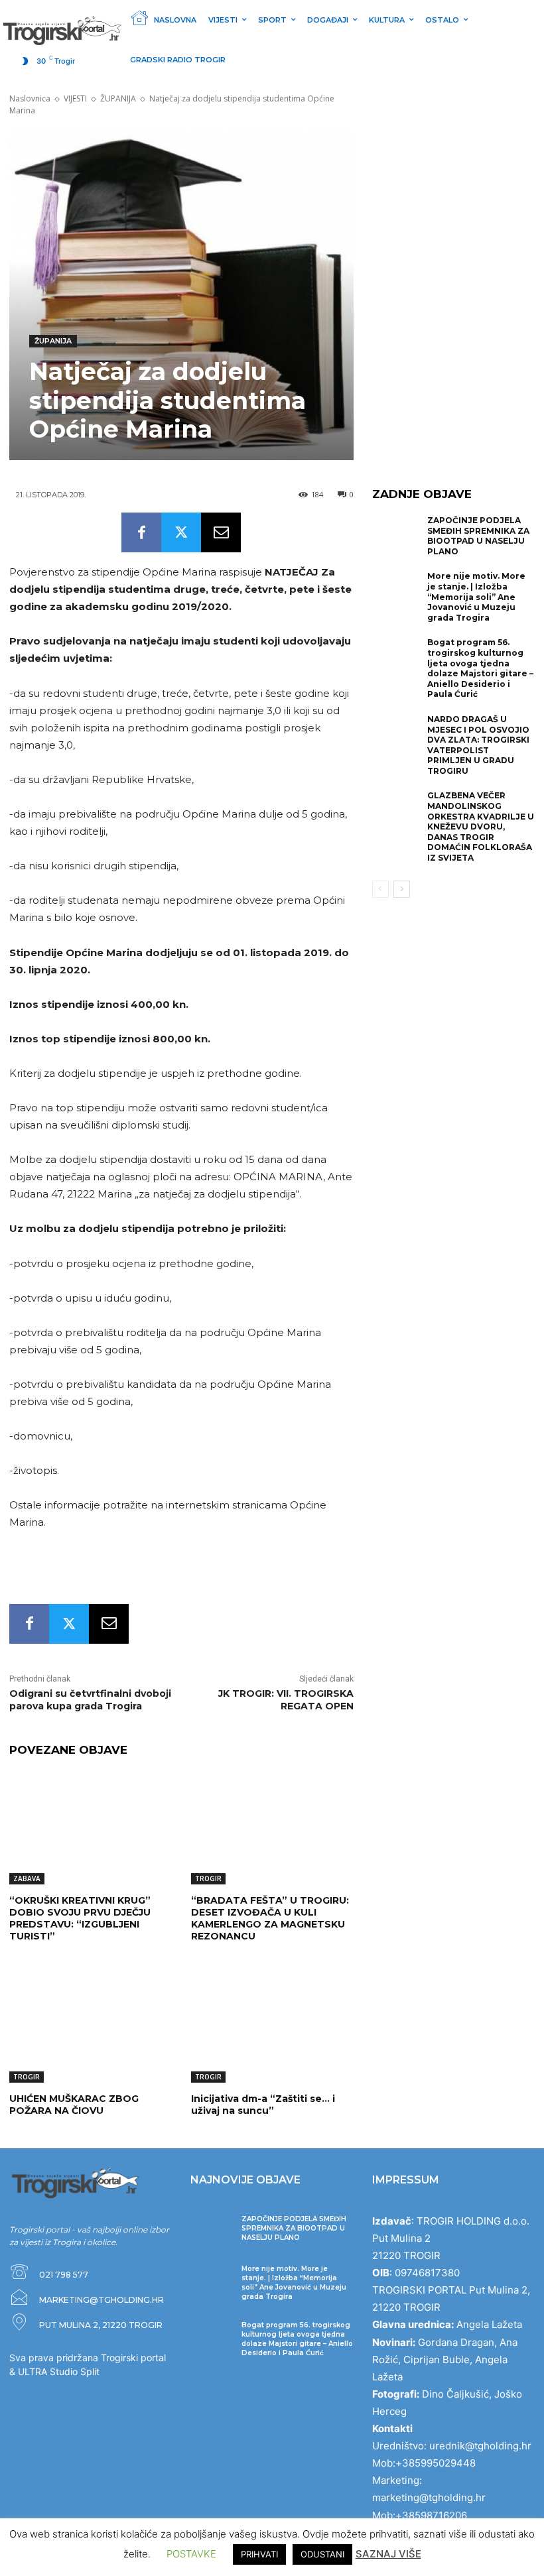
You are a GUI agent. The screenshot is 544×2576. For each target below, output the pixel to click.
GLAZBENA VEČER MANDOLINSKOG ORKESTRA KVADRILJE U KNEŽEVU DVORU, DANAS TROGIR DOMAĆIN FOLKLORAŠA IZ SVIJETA (481, 827)
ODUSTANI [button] (322, 2554)
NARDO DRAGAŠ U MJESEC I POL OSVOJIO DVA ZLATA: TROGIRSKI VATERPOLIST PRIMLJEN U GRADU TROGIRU (478, 745)
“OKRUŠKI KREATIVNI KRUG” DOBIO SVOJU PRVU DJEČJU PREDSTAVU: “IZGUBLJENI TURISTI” (80, 1919)
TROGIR (208, 1878)
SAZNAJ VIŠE (388, 2554)
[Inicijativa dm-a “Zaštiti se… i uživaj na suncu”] (272, 2026)
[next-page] (402, 889)
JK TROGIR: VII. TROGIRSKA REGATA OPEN (286, 1700)
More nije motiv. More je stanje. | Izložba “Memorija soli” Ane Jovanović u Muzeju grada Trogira (476, 596)
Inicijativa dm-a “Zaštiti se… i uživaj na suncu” (263, 2105)
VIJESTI (75, 98)
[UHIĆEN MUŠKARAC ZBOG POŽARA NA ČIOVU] (90, 2026)
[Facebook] (141, 532)
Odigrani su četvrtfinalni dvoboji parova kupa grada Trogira (90, 1700)
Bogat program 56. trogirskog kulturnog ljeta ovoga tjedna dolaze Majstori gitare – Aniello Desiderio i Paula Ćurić (480, 668)
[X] (181, 532)
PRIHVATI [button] (259, 2554)
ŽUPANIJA (118, 98)
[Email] (221, 532)
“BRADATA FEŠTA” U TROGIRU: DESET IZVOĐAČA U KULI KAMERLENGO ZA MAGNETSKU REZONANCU (270, 1919)
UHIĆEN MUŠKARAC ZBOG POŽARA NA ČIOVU (74, 2105)
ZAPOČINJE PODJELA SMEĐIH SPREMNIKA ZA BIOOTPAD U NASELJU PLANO (478, 536)
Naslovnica (30, 98)
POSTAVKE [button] (191, 2554)
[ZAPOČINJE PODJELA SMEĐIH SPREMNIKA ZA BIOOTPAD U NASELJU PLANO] (397, 537)
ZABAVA (27, 1878)
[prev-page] (380, 889)
